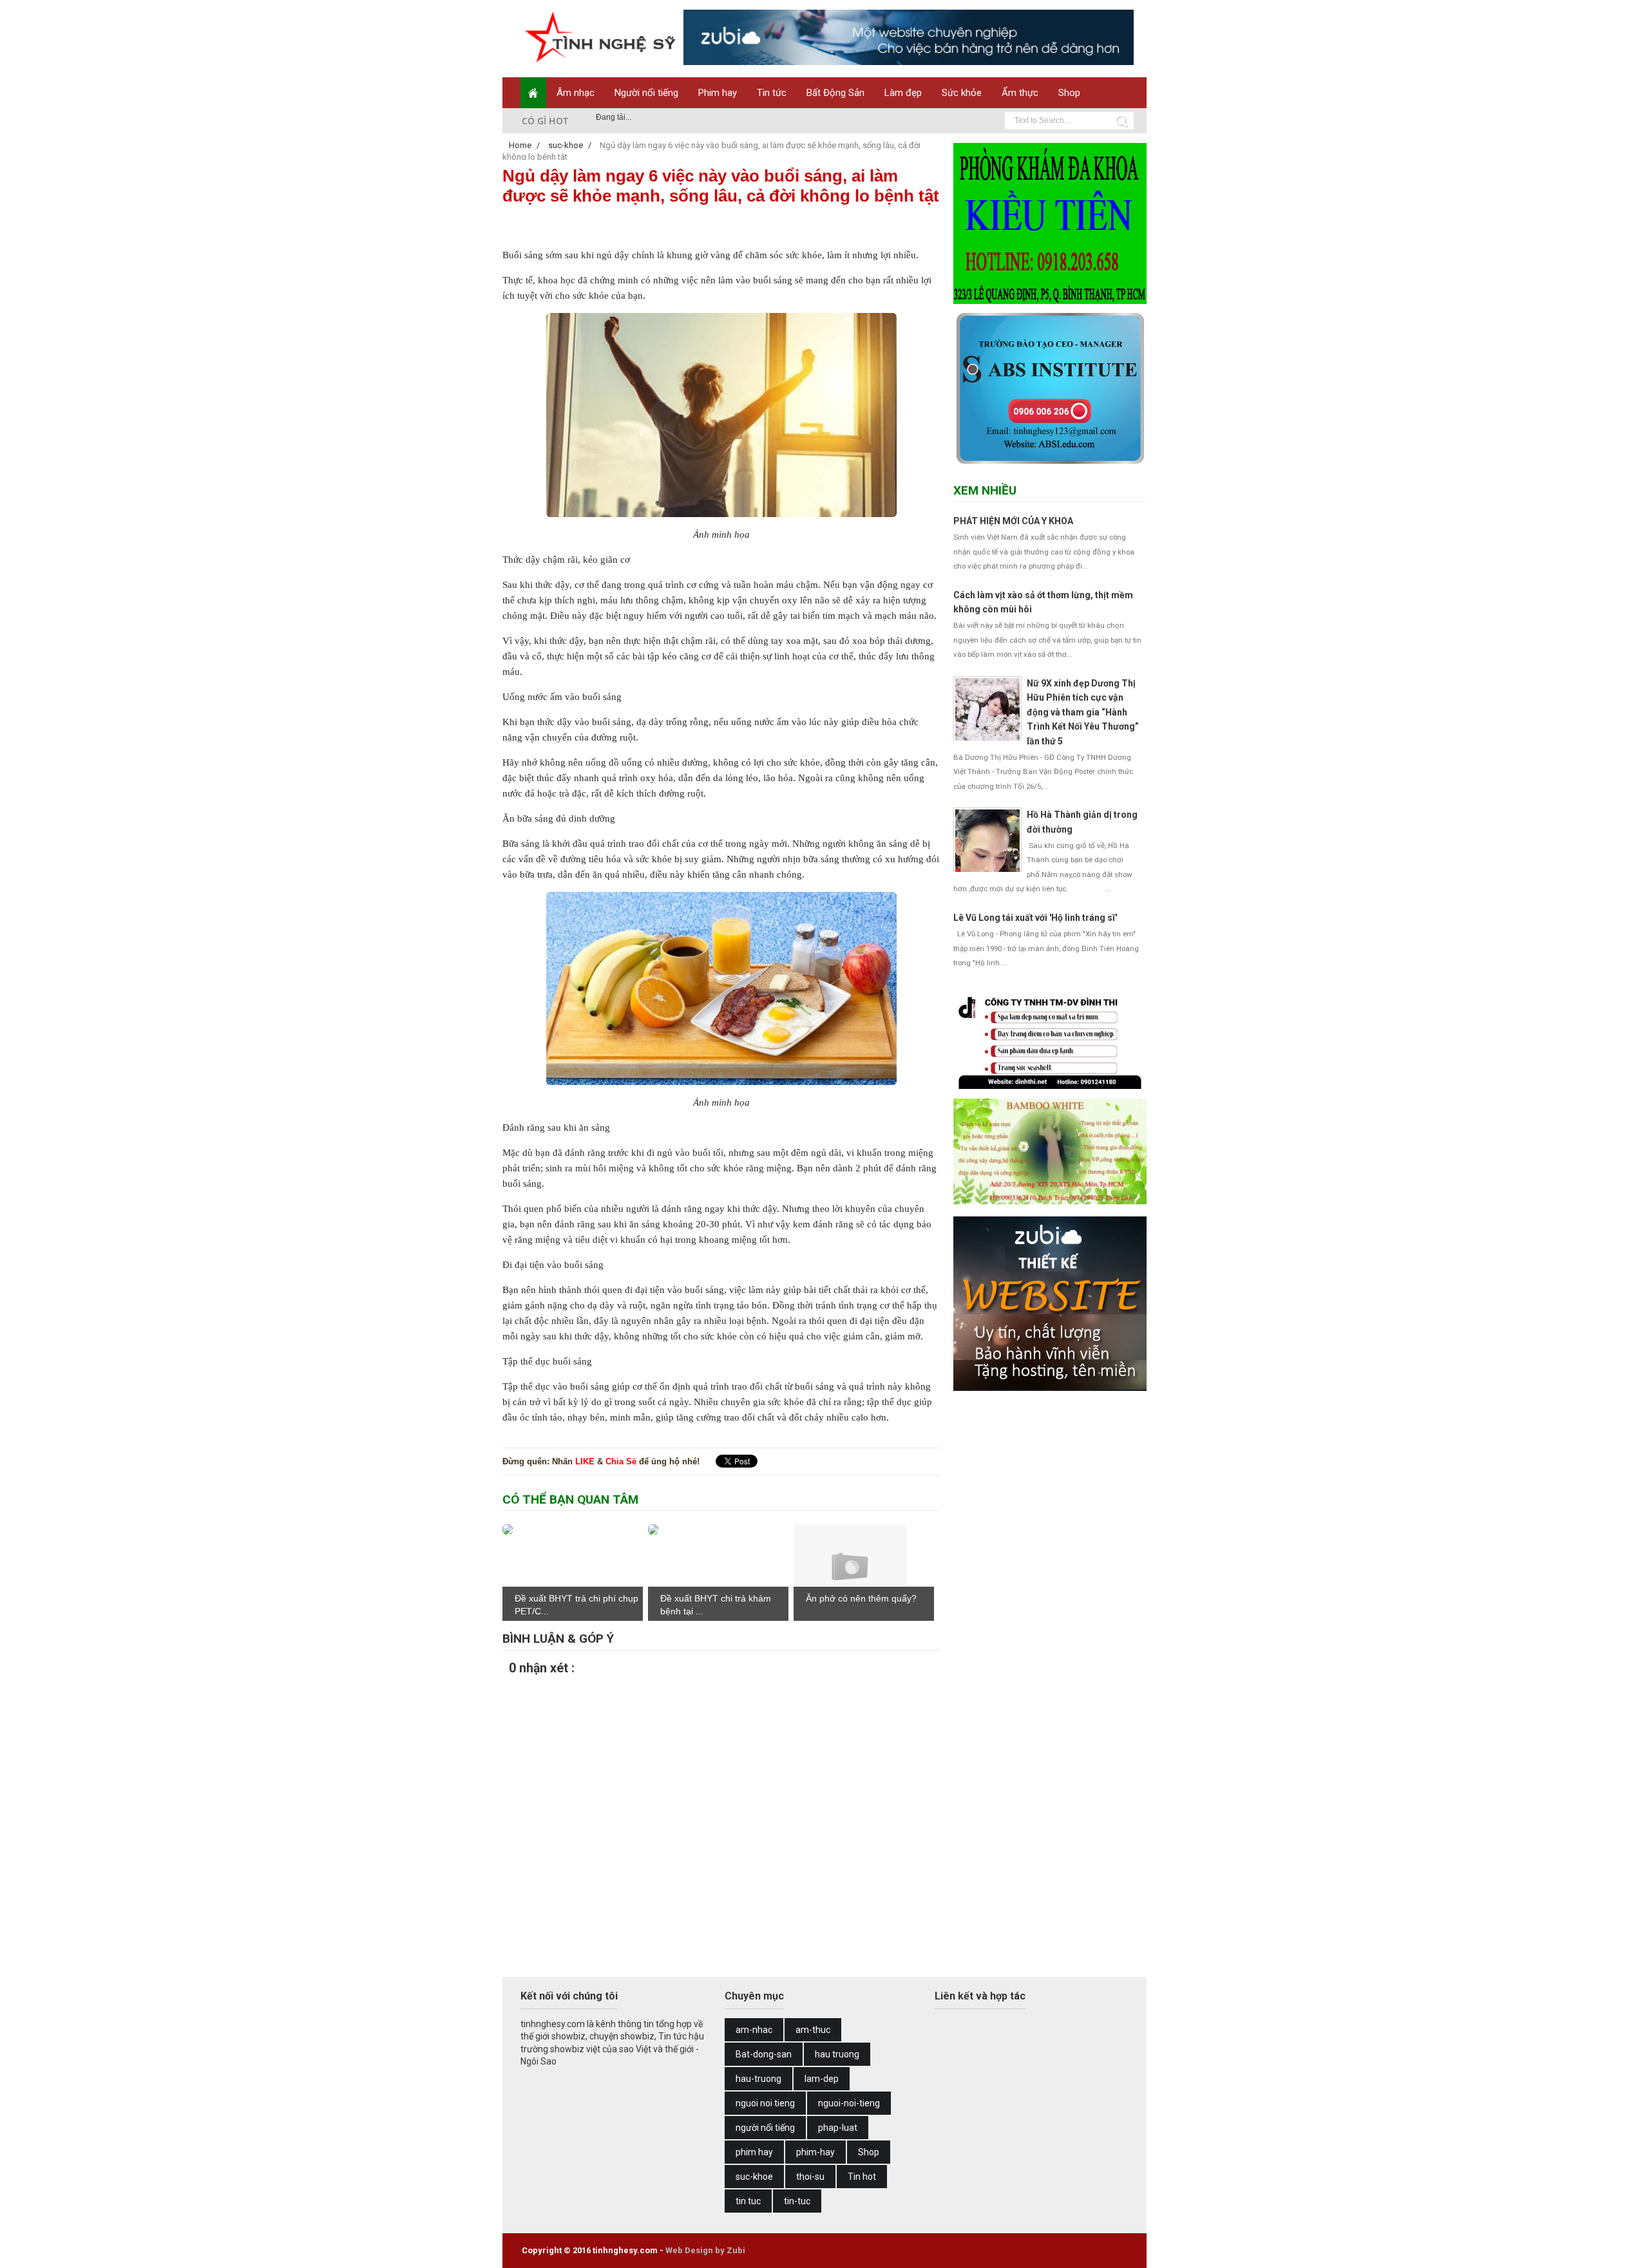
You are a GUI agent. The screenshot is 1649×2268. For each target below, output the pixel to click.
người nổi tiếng (765, 2128)
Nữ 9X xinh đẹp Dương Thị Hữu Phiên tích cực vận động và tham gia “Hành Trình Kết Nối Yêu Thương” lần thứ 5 (1083, 712)
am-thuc (813, 2030)
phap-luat (838, 2128)
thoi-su (810, 2177)
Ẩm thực (1020, 93)
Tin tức (772, 93)
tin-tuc (797, 2201)
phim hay (754, 2152)
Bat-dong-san (764, 2054)
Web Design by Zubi (705, 2250)
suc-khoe (754, 2177)
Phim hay (718, 93)
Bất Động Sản (835, 93)
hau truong (837, 2054)
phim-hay (815, 2152)
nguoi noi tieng (765, 2103)
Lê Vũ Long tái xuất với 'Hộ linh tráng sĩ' (1035, 918)
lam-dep (822, 2079)
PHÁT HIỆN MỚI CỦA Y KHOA (1013, 521)
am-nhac (754, 2030)
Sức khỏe (962, 93)
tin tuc (748, 2201)
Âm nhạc (576, 93)
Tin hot (862, 2177)
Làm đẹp (903, 93)
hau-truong (758, 2079)
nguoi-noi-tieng (849, 2103)
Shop (1069, 93)
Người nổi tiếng (646, 93)
